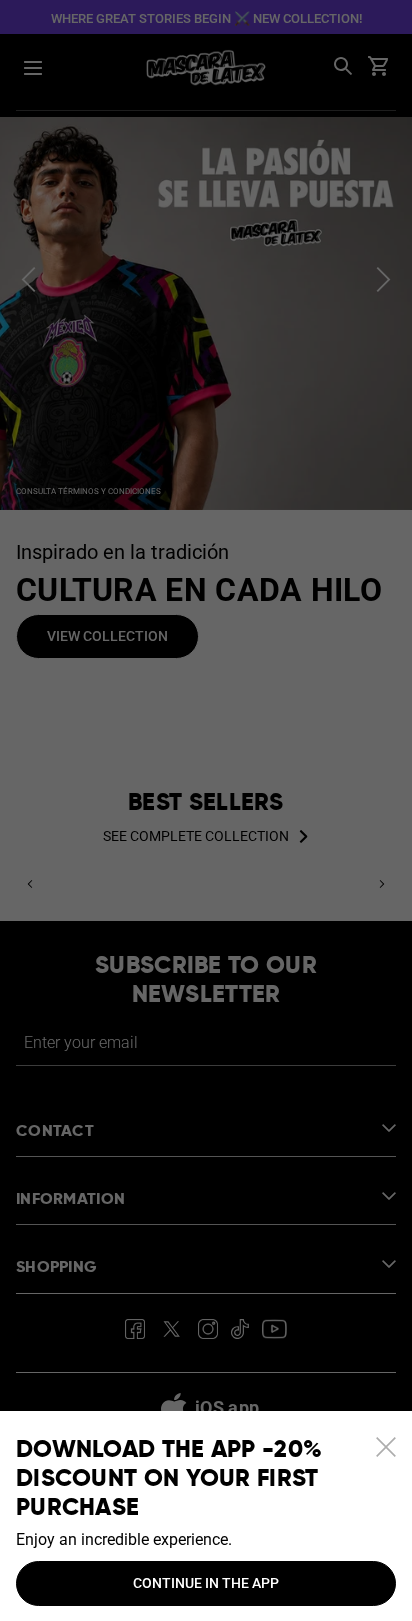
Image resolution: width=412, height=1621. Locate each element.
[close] (386, 1447)
